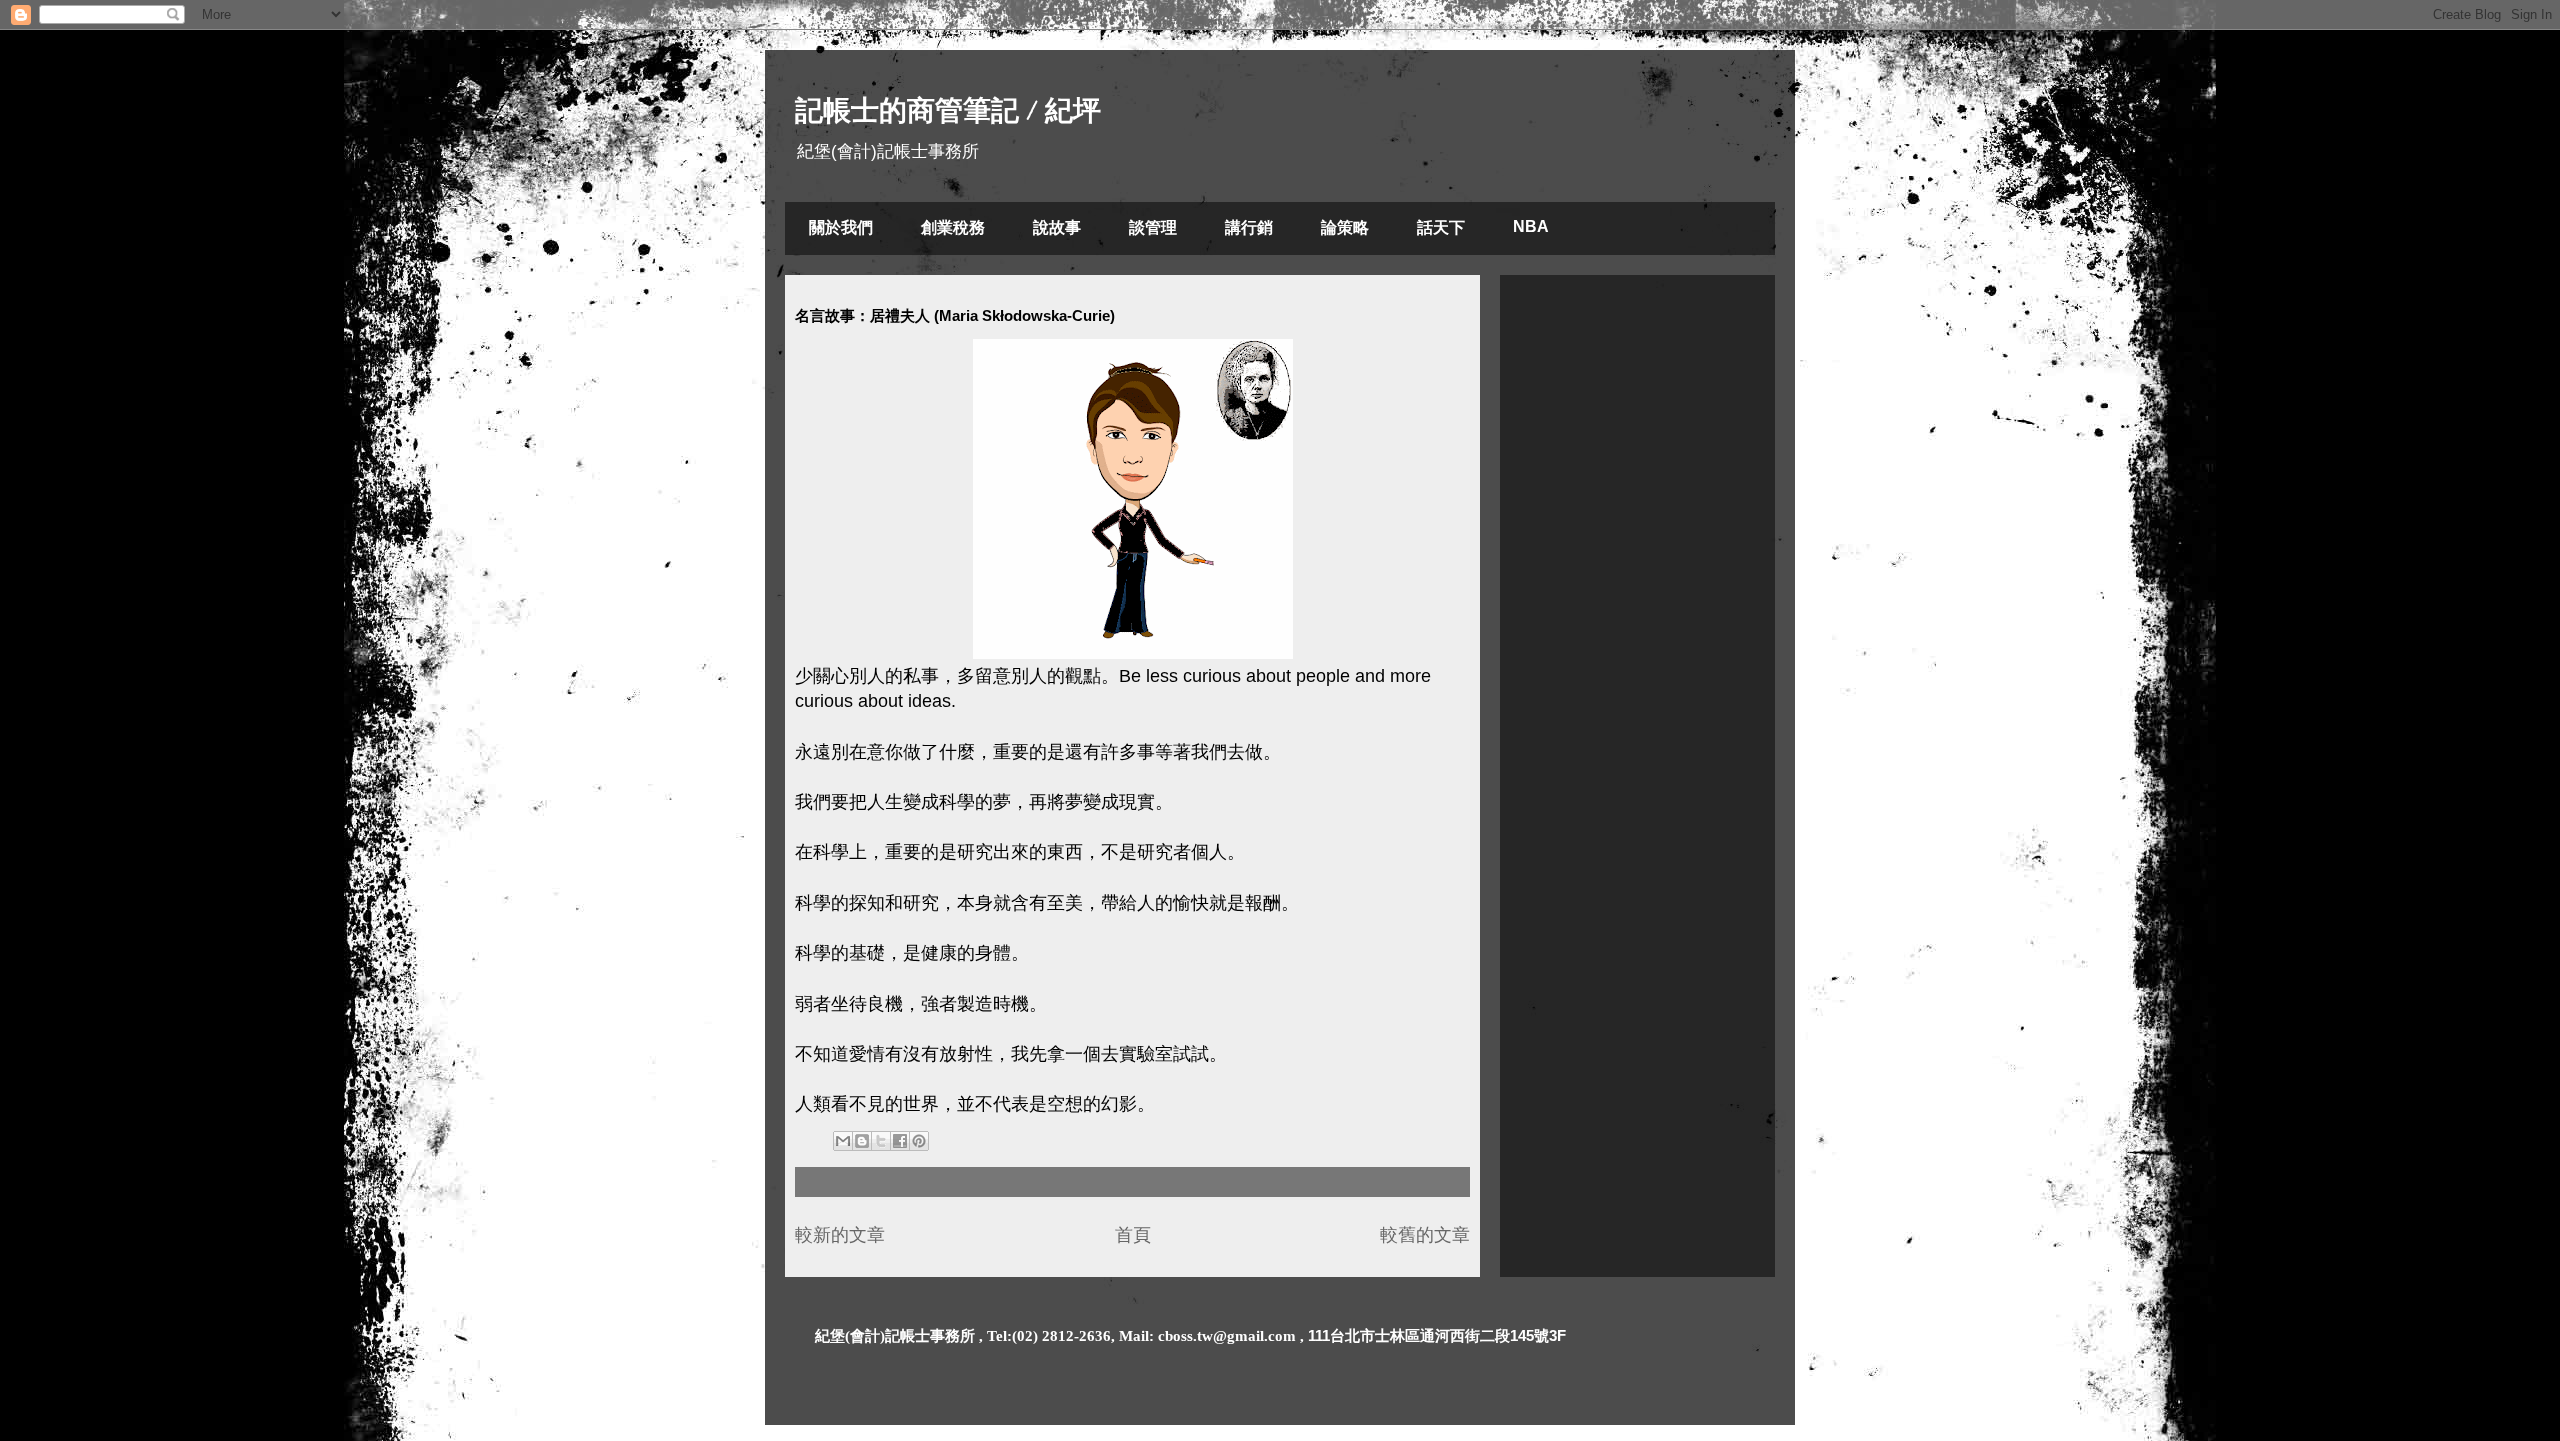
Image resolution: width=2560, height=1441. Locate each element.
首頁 (1133, 1235)
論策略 (1345, 227)
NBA (1531, 226)
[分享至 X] (881, 1141)
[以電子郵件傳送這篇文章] (843, 1141)
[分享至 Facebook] (900, 1141)
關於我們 (841, 227)
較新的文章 (840, 1235)
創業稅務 (953, 227)
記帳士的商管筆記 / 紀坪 (948, 110)
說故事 (1057, 227)
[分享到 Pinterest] (919, 1141)
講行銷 (1249, 227)
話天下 (1441, 227)
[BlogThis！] (862, 1141)
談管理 (1153, 227)
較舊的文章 (1425, 1235)
